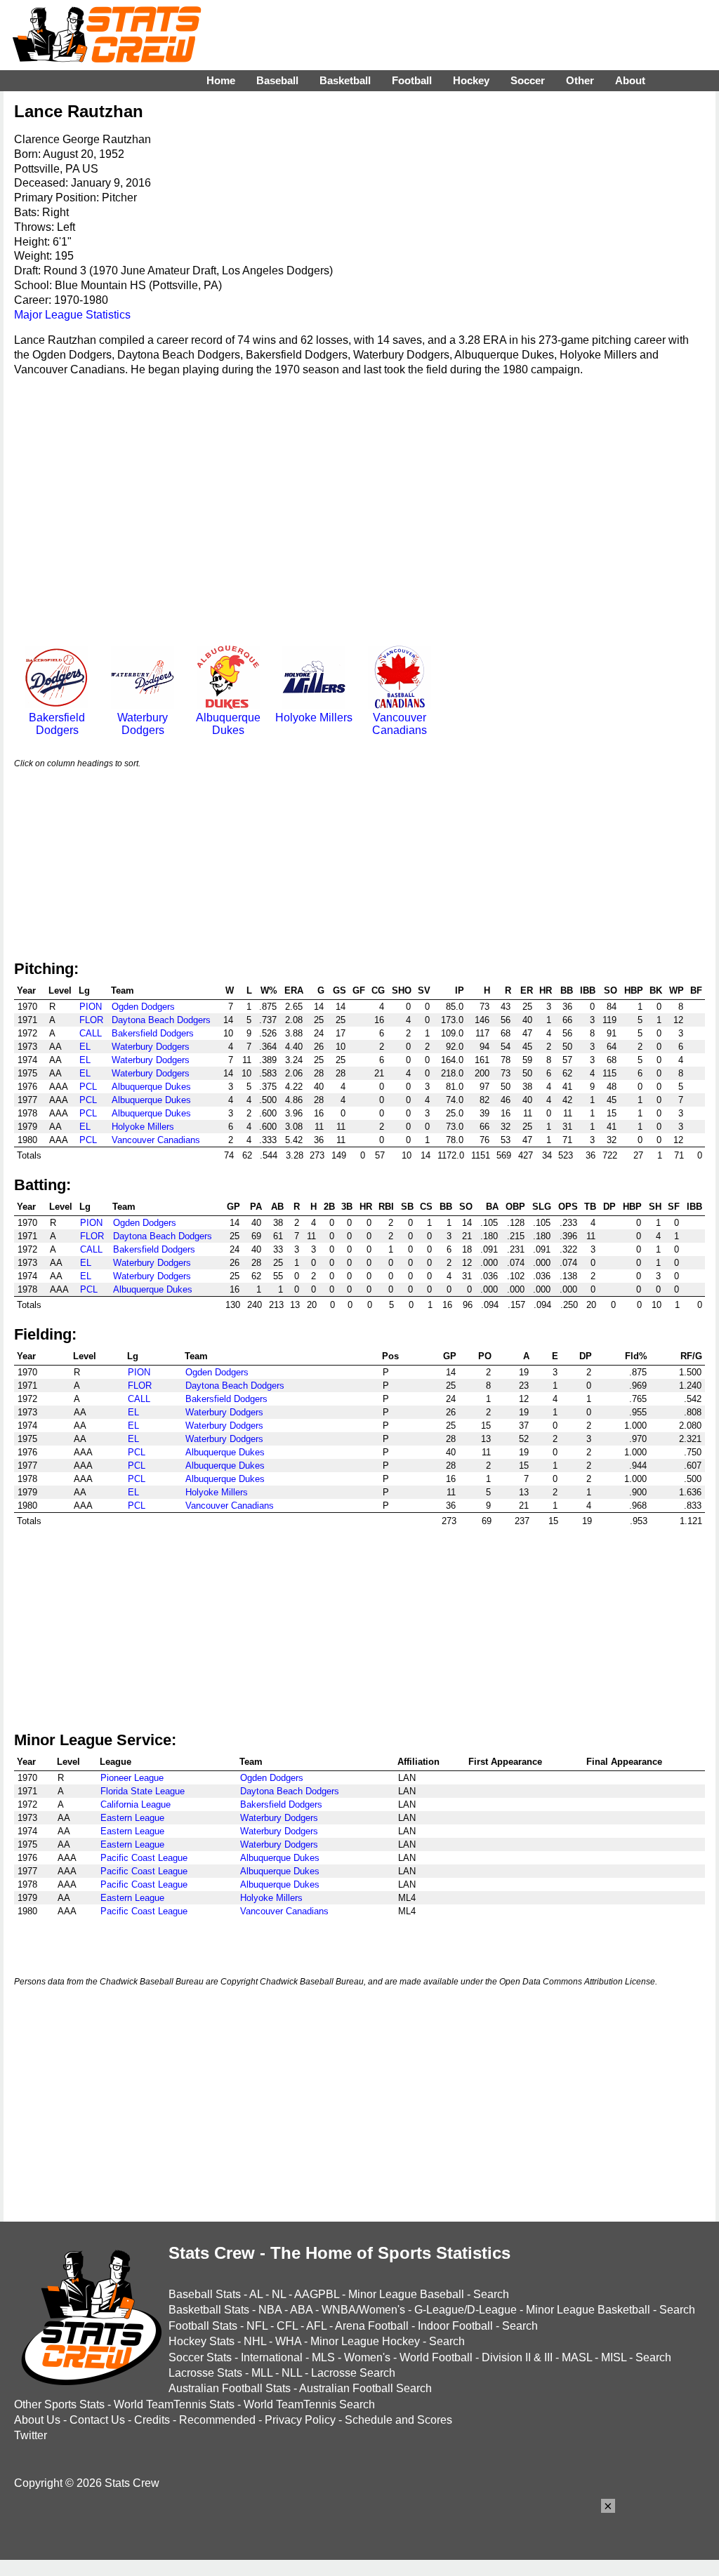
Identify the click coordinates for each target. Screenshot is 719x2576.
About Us (37, 2420)
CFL (287, 2326)
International (272, 2357)
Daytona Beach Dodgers (161, 1020)
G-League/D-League (466, 2310)
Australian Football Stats (230, 2388)
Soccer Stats (200, 2357)
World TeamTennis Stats (174, 2404)
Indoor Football (455, 2326)
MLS (323, 2357)
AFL (316, 2326)
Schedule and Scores (398, 2420)
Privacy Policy (300, 2420)
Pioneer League (132, 1778)
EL (85, 1047)
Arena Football (372, 2326)
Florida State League (143, 1791)
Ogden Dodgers (143, 1007)
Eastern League (132, 1818)
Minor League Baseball (406, 2294)
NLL (292, 2373)
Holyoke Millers (314, 718)
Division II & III (517, 2357)
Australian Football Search (365, 2388)
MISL (614, 2357)
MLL (262, 2373)
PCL (88, 1087)
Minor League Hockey (365, 2341)
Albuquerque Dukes (228, 724)
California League (136, 1804)
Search (491, 2294)
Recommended (217, 2420)
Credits (152, 2420)
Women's (367, 2357)
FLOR (91, 1020)
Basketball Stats (209, 2310)
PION (91, 1007)
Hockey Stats (202, 2341)
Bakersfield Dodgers (57, 724)
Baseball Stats (205, 2294)
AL (256, 2294)
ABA (301, 2310)
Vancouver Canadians (400, 724)
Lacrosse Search (353, 2373)
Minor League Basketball (588, 2310)
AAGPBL (317, 2294)
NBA (270, 2310)
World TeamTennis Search (309, 2404)
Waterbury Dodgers (143, 724)
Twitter (31, 2435)
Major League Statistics (72, 315)
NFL (257, 2326)
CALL (91, 1033)
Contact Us (97, 2420)
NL (279, 2294)
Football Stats (203, 2326)
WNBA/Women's (363, 2310)
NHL (255, 2341)
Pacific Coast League (144, 1858)
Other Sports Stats (59, 2404)
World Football (436, 2357)
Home (221, 80)
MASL (577, 2357)
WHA (288, 2341)
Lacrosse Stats (205, 2373)
